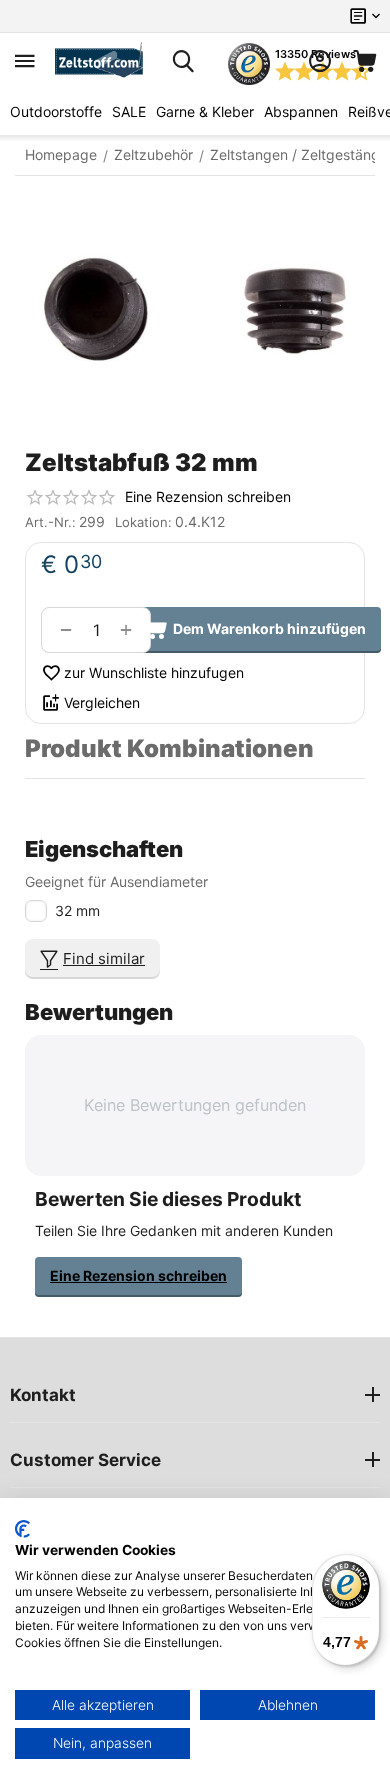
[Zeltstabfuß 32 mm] (195, 309)
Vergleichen (102, 702)
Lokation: (143, 522)
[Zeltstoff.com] (104, 61)
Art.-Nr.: (50, 522)
